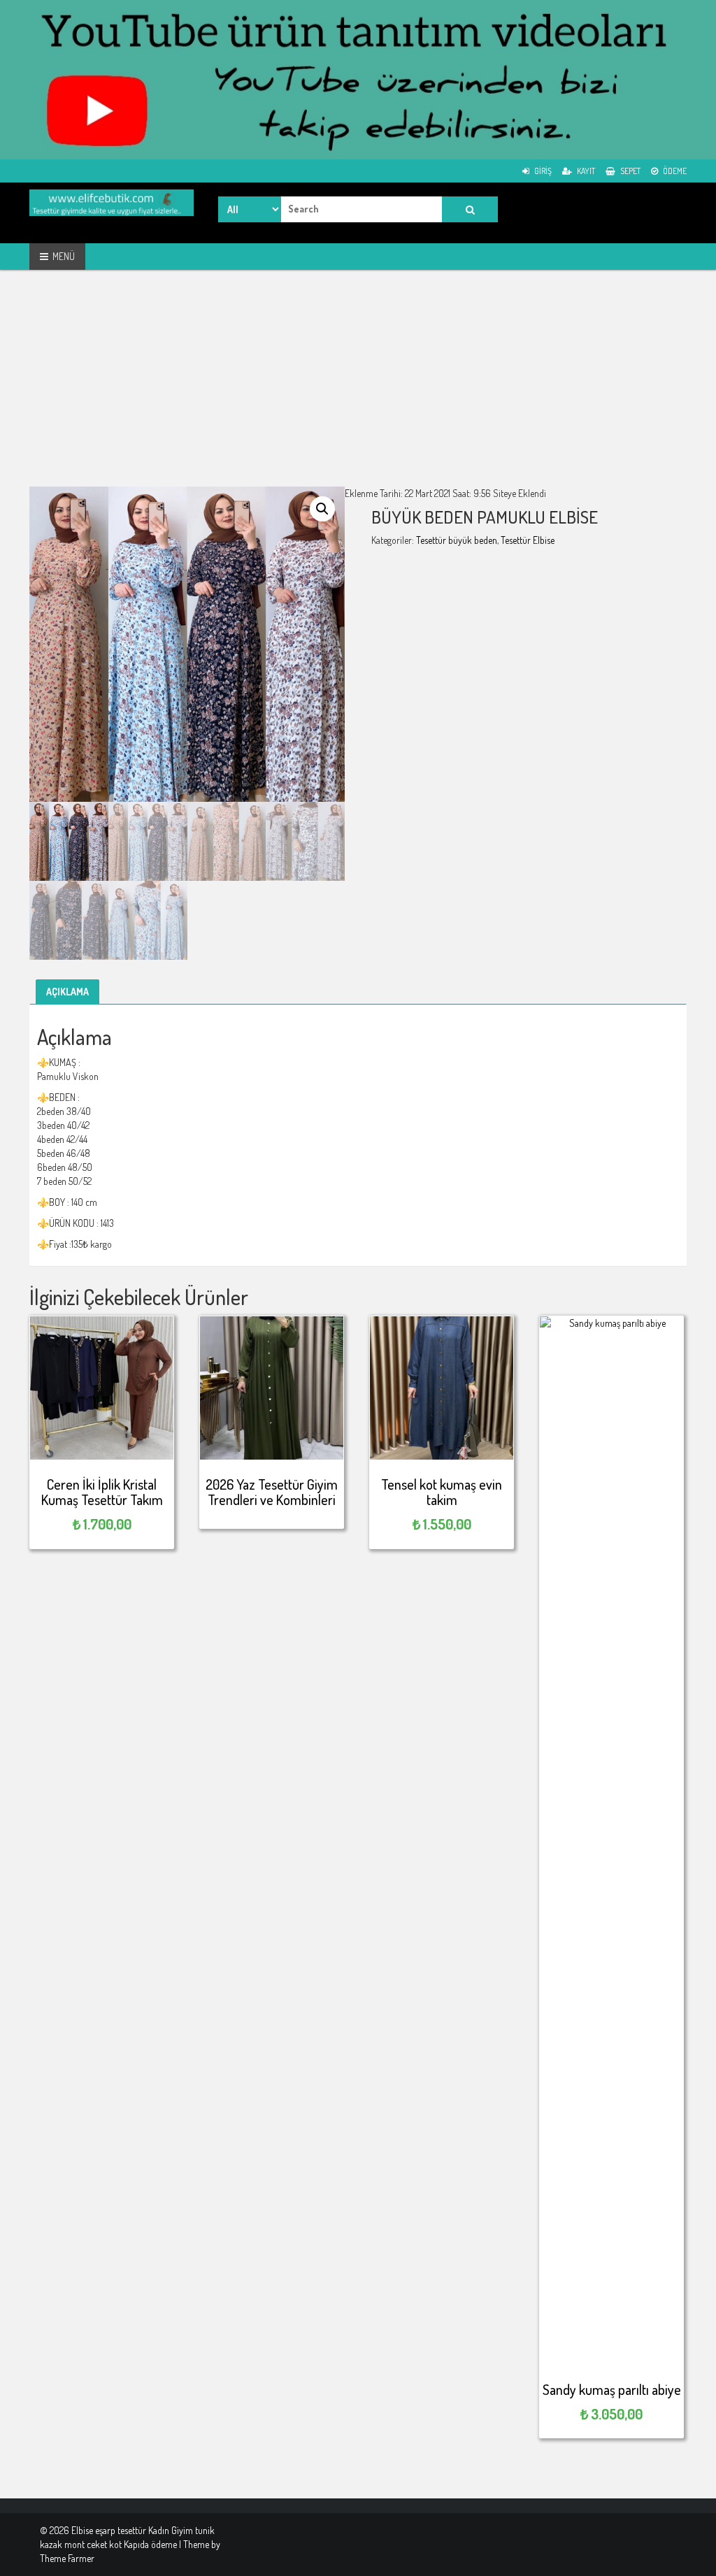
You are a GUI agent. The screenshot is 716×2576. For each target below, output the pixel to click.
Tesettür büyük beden (457, 540)
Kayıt (585, 171)
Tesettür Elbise (528, 540)
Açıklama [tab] (67, 992)
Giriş (542, 171)
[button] (322, 509)
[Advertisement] (358, 389)
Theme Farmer (67, 2558)
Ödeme (674, 171)
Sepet (630, 171)
